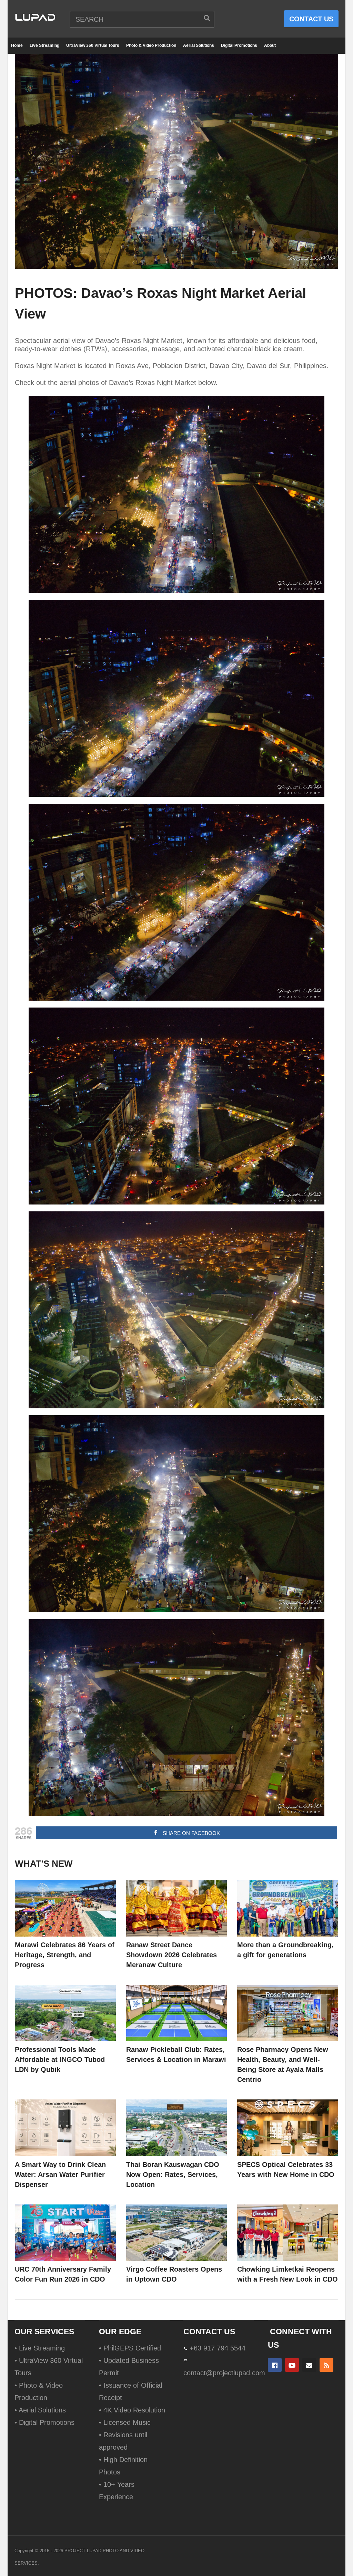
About (270, 45)
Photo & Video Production (151, 45)
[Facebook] (275, 2365)
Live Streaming (44, 45)
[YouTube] (292, 2365)
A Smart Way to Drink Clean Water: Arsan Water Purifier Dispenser (60, 2175)
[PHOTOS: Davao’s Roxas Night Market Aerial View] (65, 1908)
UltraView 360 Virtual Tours (93, 45)
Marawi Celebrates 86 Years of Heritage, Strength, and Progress (65, 1955)
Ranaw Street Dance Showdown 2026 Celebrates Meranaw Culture (172, 1955)
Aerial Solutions (199, 45)
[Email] (309, 2365)
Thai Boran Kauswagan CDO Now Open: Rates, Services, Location (173, 2175)
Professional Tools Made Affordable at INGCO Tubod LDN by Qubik (60, 2059)
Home (17, 45)
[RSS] (326, 2365)
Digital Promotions (239, 45)
